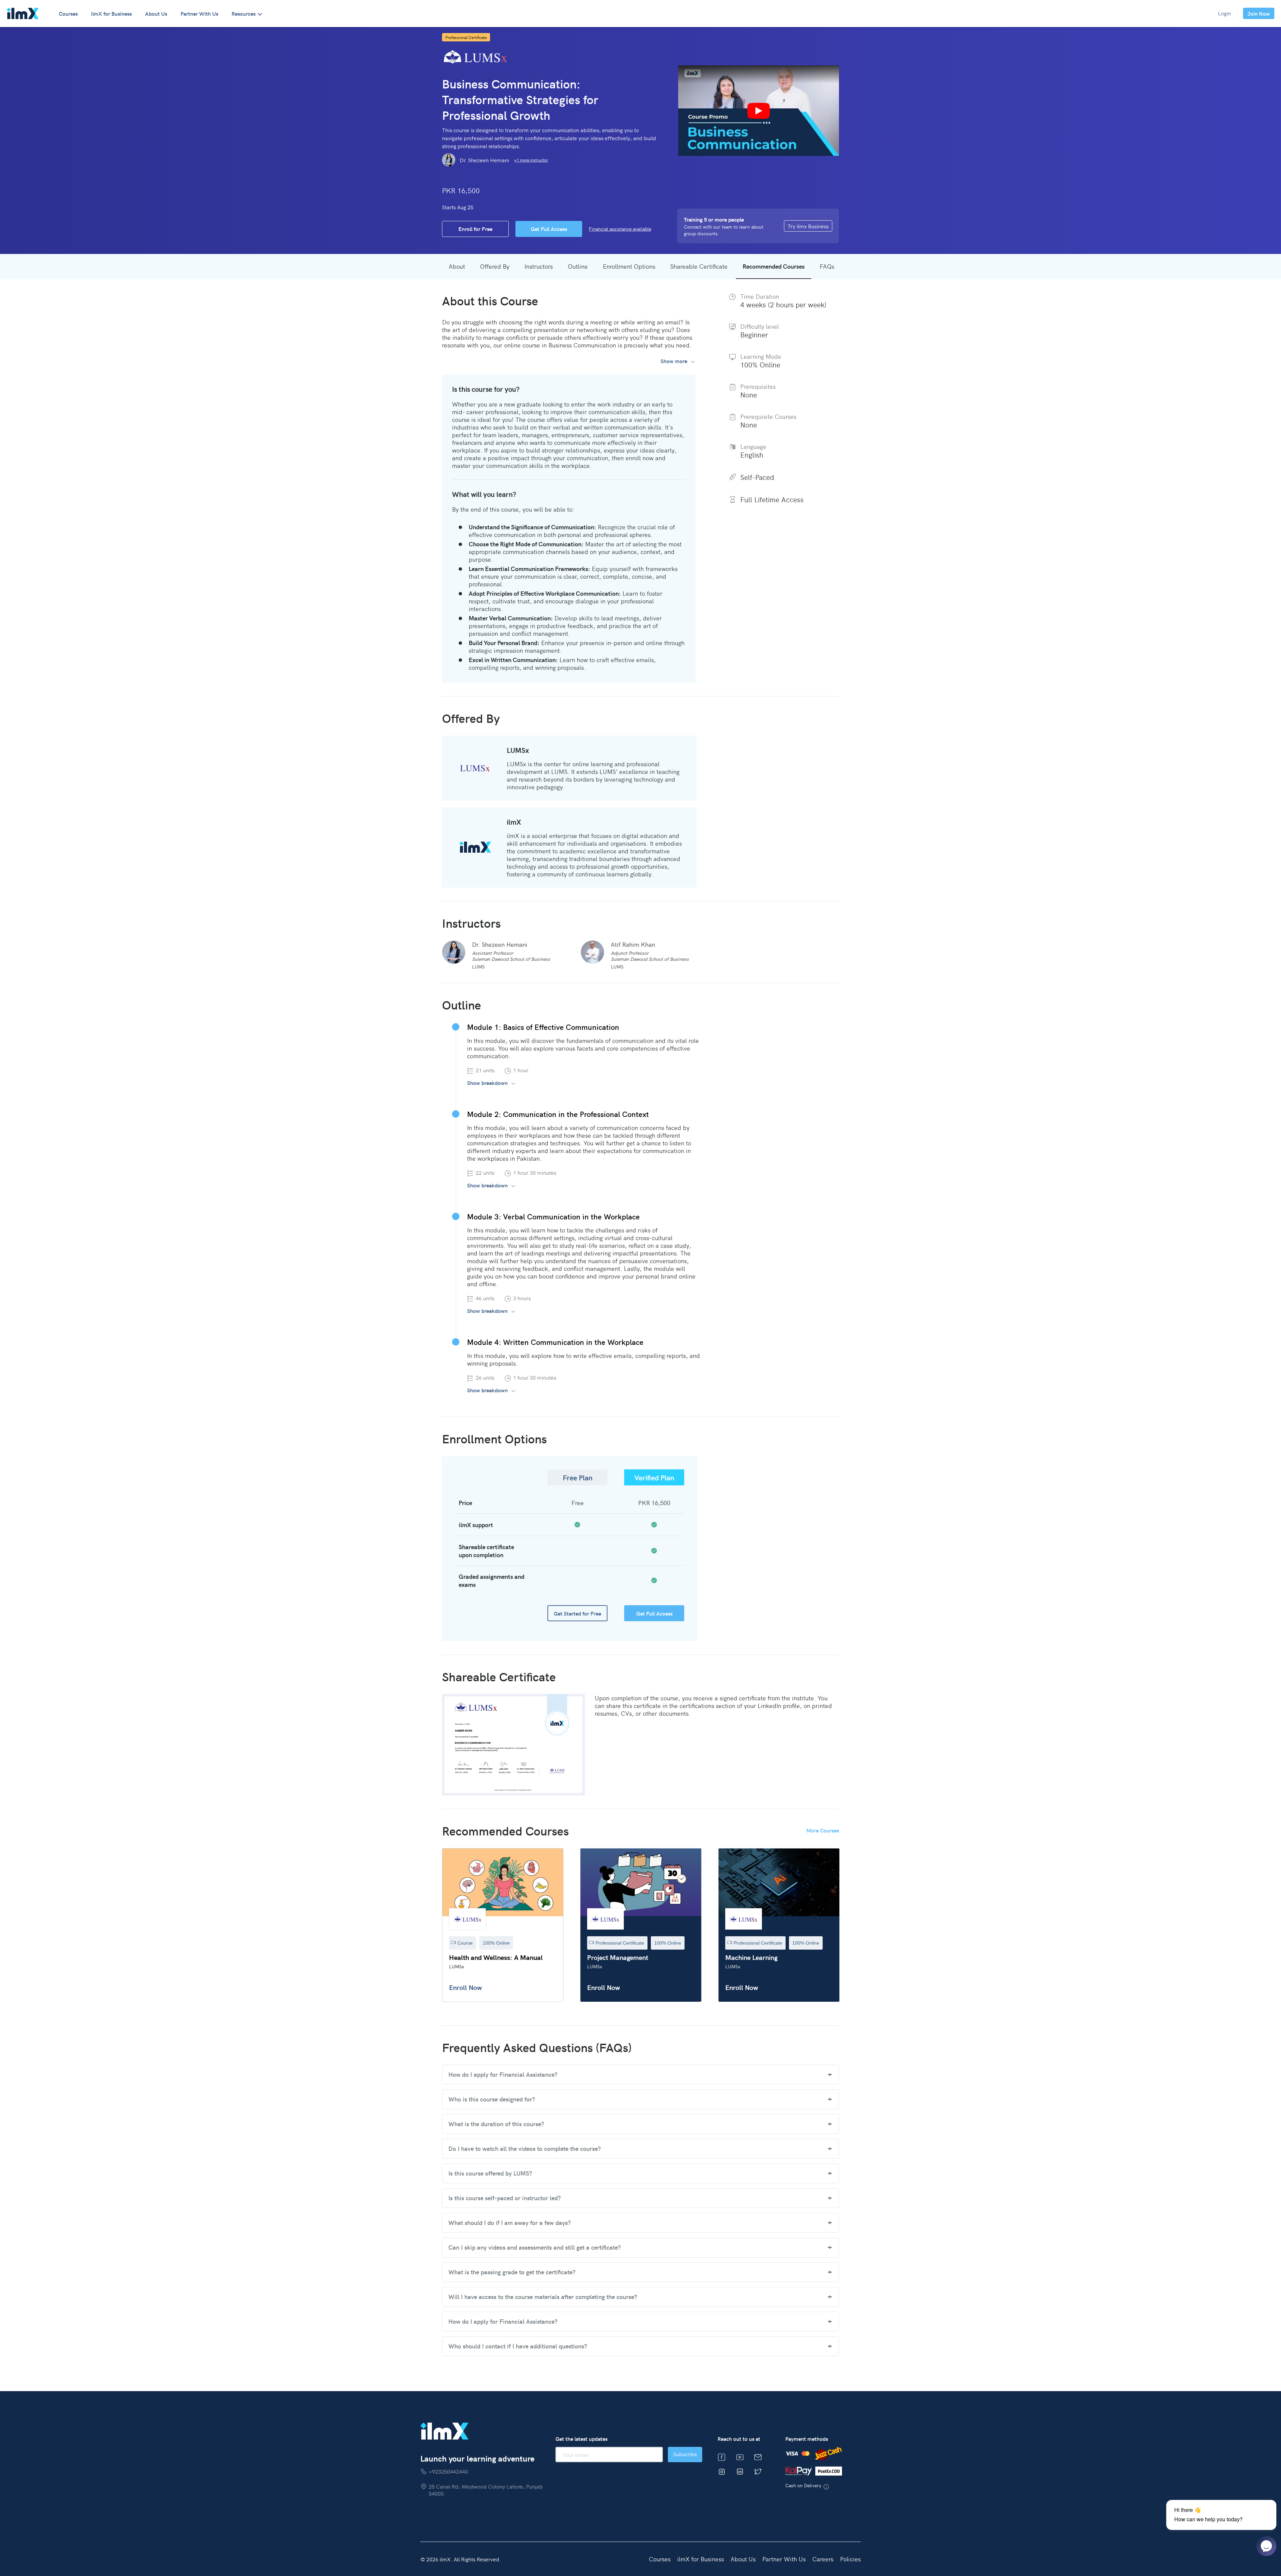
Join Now (1259, 13)
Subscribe (685, 2454)
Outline (578, 266)
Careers (823, 2559)
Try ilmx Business (808, 226)
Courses (68, 13)
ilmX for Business (111, 13)
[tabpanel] (503, 1925)
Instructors (539, 266)
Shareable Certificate (699, 266)
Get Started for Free (577, 1613)
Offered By (495, 266)
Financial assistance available (620, 229)
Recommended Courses (774, 266)
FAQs (827, 266)
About (457, 266)
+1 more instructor (531, 160)
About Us (156, 13)
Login (1224, 13)
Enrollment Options (629, 266)
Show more (674, 361)
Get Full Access (654, 1613)
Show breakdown (487, 1083)
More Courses (823, 1830)
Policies (850, 2559)
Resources (244, 13)
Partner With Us (199, 13)
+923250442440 (448, 2471)
